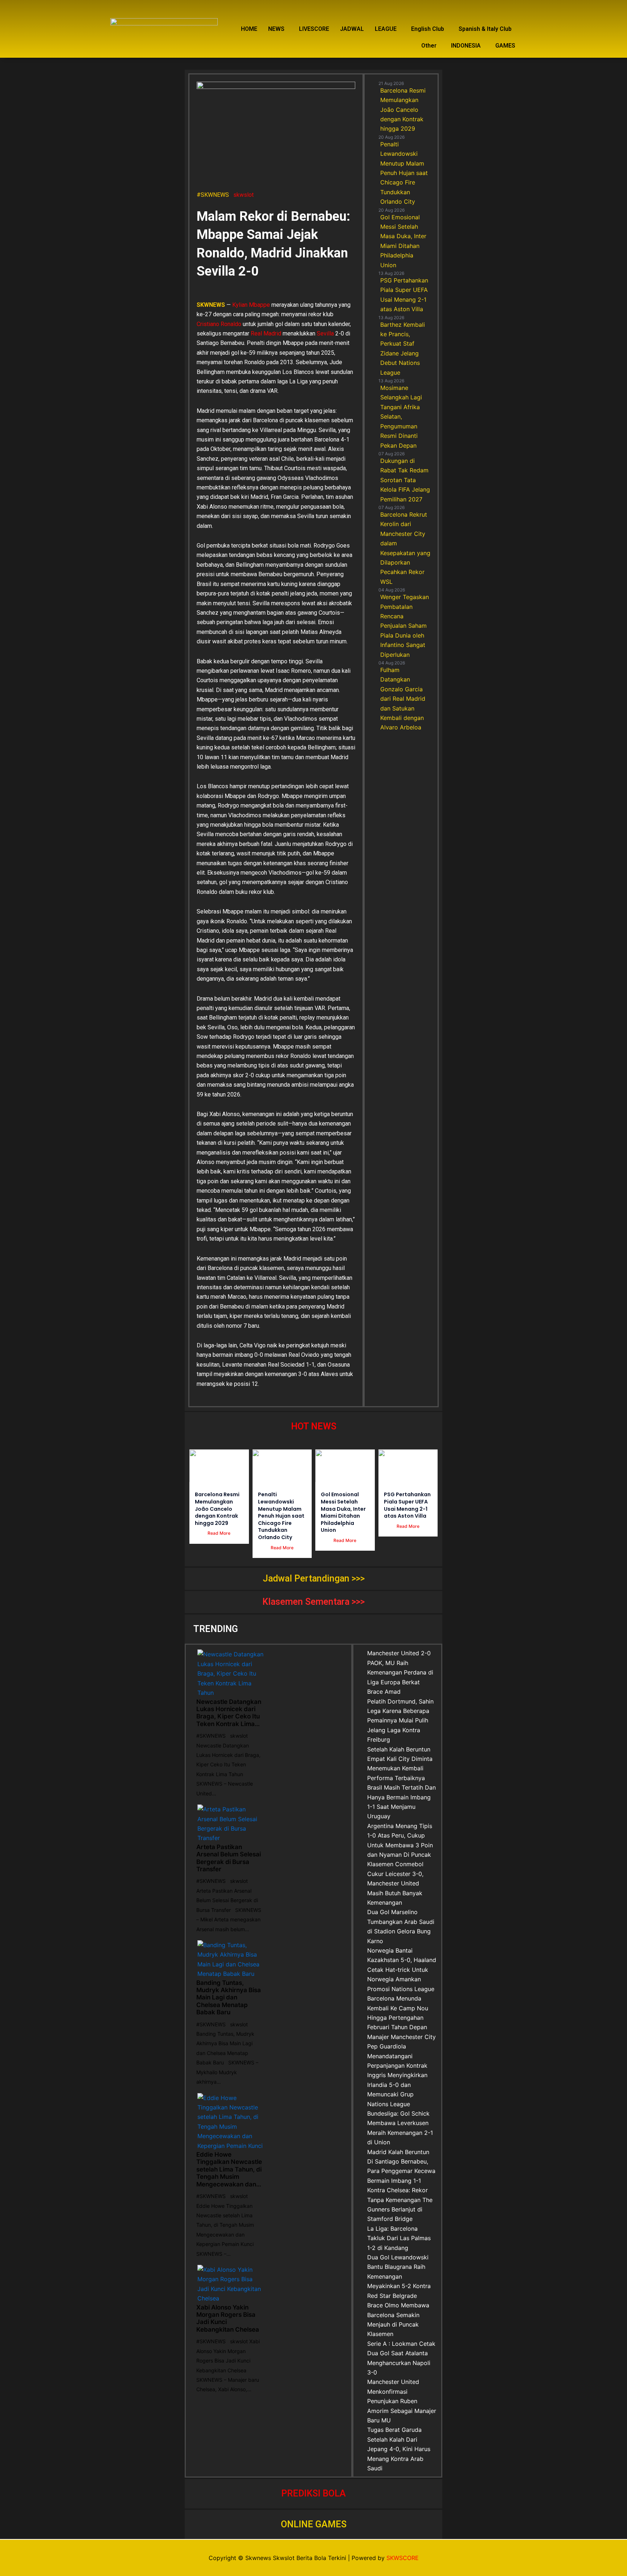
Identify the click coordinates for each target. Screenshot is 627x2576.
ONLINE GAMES (314, 2524)
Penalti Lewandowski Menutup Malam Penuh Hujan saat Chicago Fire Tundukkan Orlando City (281, 1516)
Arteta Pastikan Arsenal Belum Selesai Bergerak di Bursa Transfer (229, 1858)
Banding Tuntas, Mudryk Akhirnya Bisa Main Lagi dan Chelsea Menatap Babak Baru (229, 1998)
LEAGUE (386, 29)
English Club (428, 29)
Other (429, 46)
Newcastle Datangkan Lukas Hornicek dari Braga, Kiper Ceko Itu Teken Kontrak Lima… (229, 1713)
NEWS (276, 29)
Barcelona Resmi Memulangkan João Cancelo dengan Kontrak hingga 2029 (217, 1509)
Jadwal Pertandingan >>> (314, 1578)
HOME (249, 29)
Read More (219, 1533)
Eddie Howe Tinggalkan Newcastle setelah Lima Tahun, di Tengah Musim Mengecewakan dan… (229, 2169)
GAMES (505, 46)
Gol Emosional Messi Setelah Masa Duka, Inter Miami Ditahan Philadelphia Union (343, 1512)
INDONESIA (466, 46)
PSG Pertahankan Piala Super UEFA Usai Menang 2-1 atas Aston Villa (407, 1505)
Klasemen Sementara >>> (313, 1602)
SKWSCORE (403, 2558)
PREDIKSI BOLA (313, 2493)
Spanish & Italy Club (485, 29)
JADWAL (352, 29)
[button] (278, 29)
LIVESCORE (314, 29)
